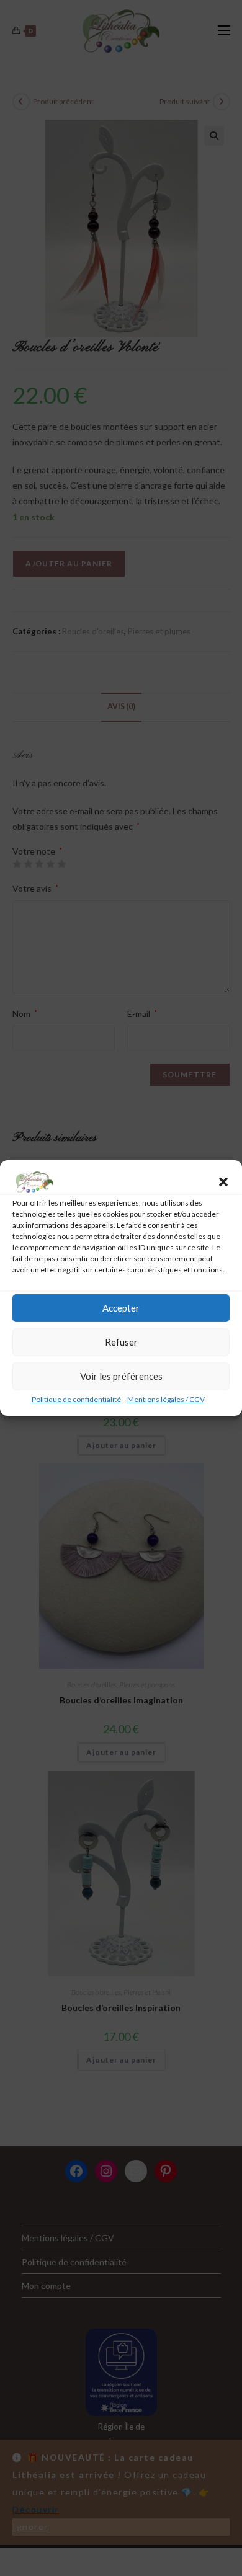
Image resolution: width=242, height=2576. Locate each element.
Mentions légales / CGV (166, 1399)
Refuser (121, 1342)
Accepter (121, 1308)
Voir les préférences (121, 1376)
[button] (223, 1182)
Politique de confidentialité (76, 1399)
